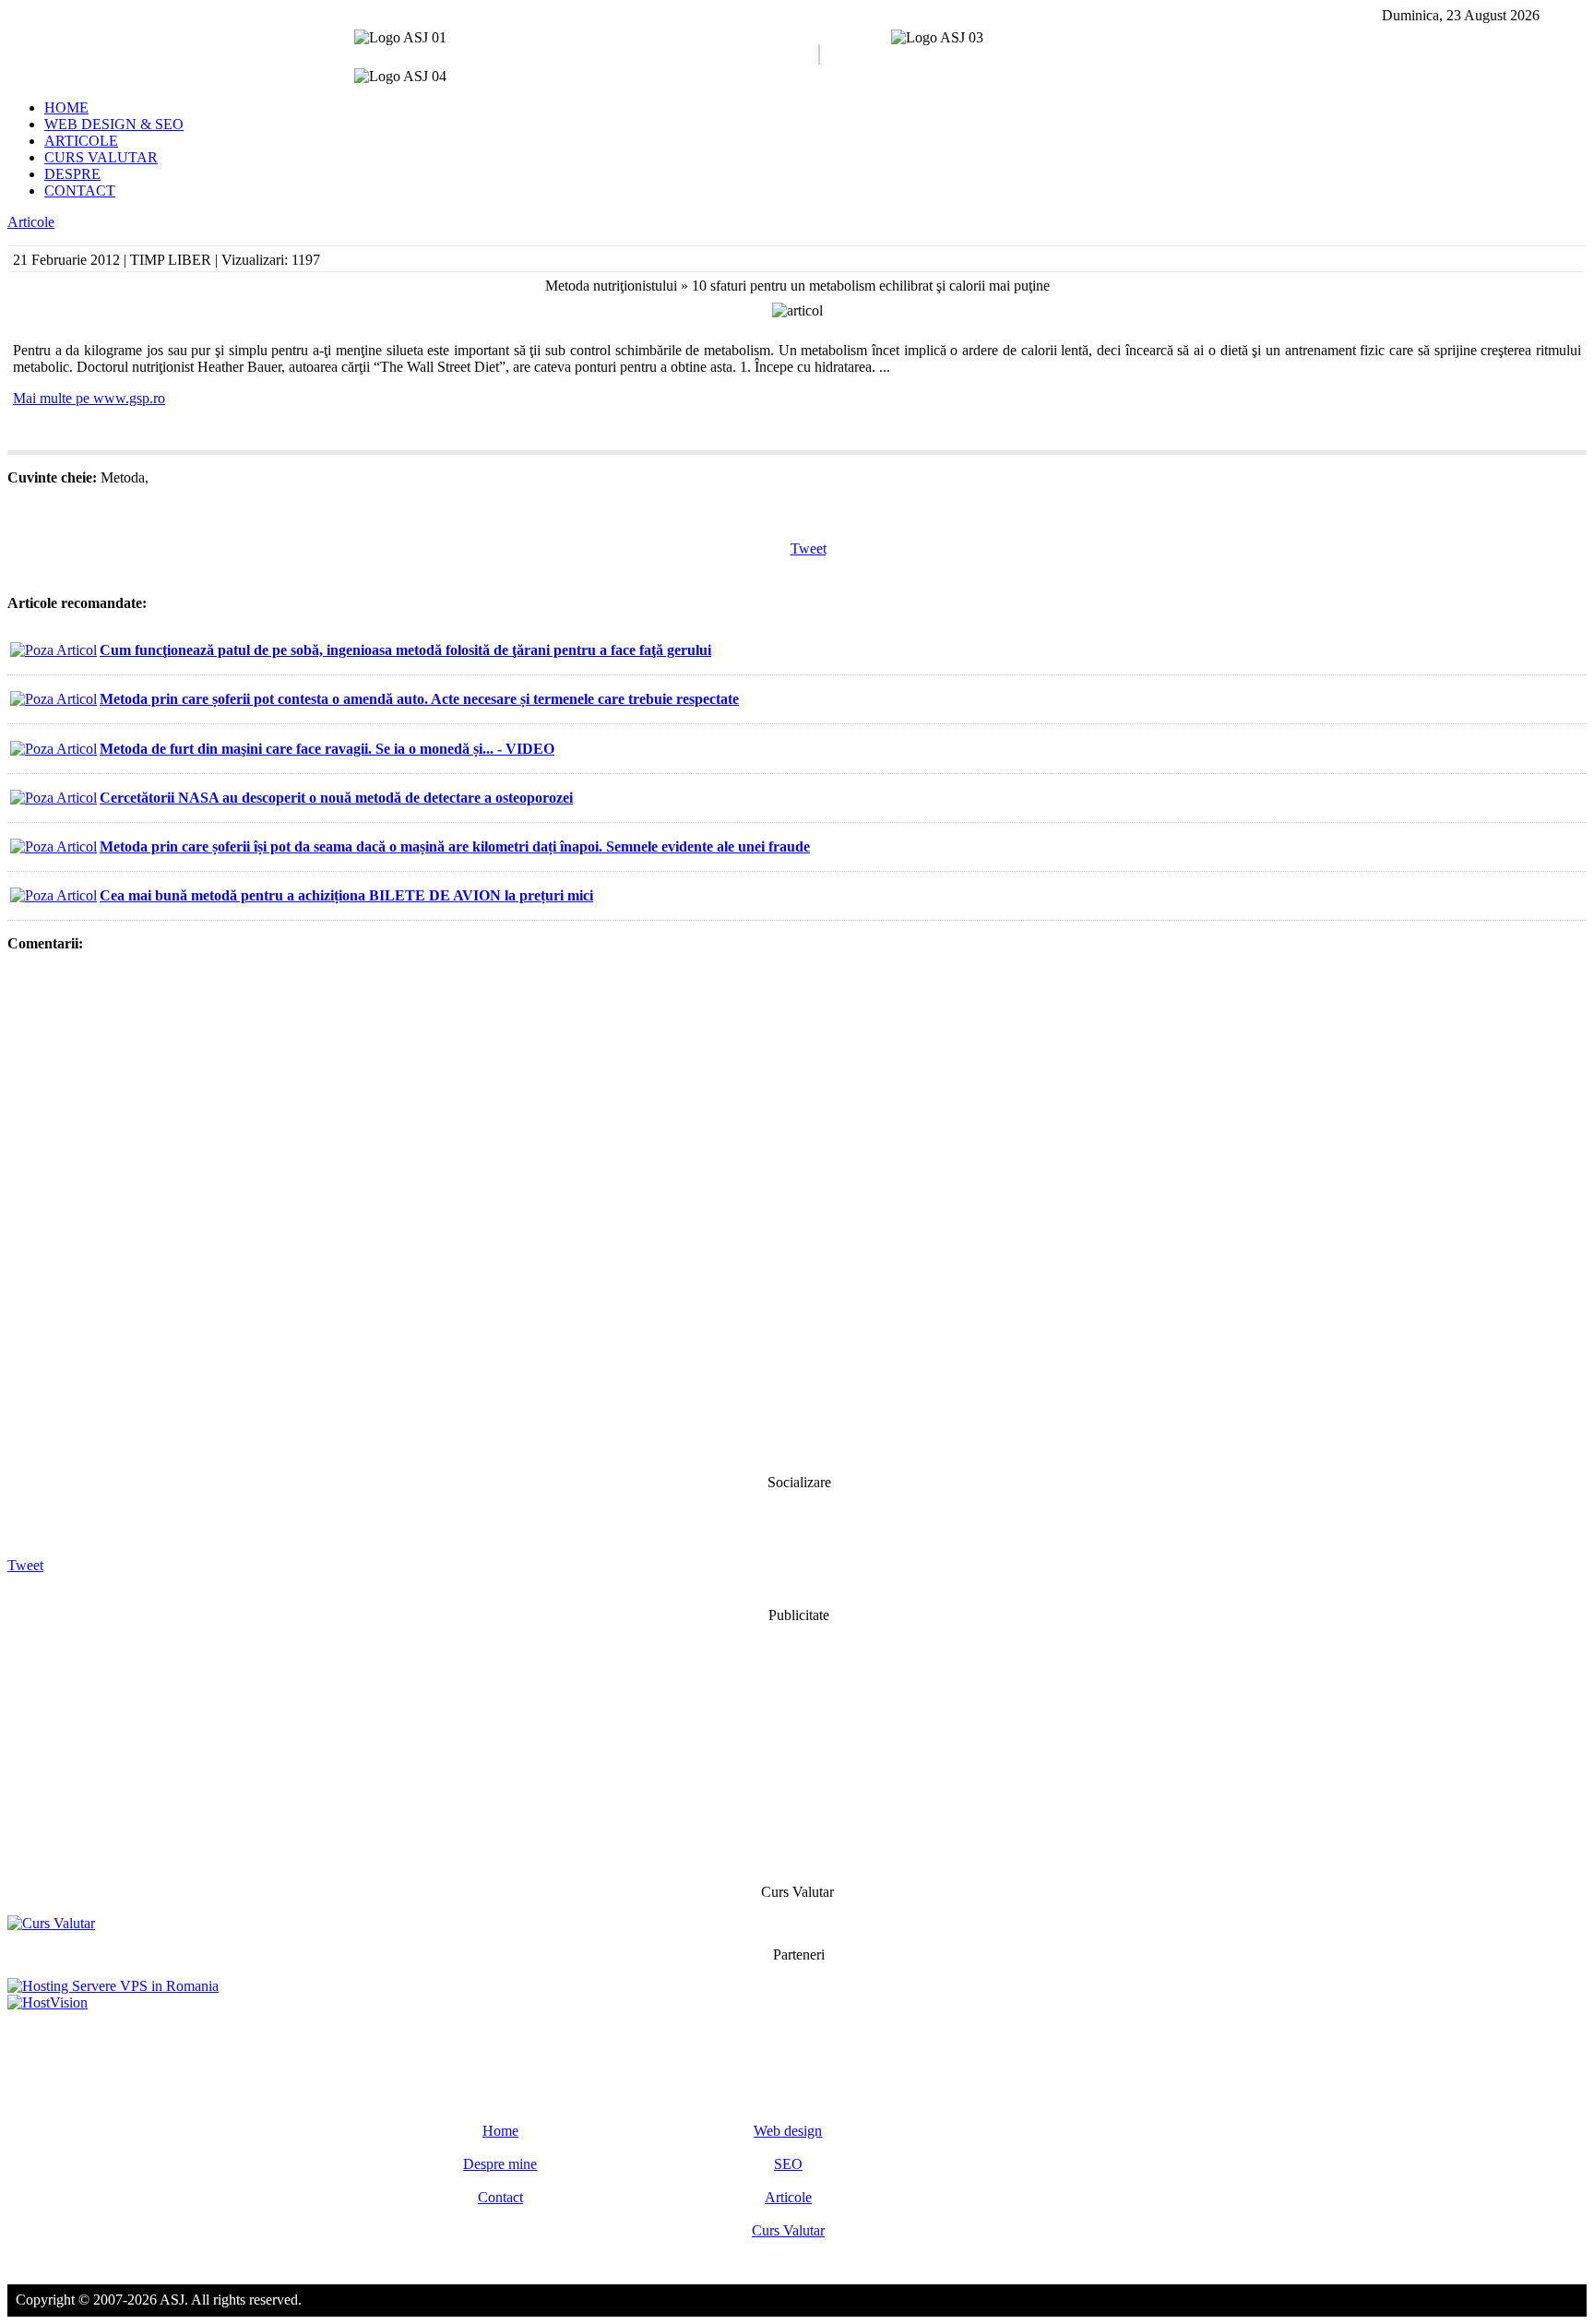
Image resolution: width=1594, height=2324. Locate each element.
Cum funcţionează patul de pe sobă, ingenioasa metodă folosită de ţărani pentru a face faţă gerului (405, 650)
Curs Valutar (788, 2230)
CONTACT (80, 191)
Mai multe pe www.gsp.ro (89, 398)
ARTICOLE (81, 141)
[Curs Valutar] (51, 1923)
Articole (31, 222)
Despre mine (500, 2164)
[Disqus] (797, 1211)
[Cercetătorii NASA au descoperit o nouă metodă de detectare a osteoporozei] (54, 798)
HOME (66, 107)
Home (500, 2131)
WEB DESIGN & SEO (114, 124)
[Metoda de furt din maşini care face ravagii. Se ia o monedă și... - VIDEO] (54, 749)
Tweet (809, 548)
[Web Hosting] (48, 2002)
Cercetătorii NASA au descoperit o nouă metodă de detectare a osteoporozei (336, 798)
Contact (500, 2197)
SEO (788, 2164)
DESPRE (72, 174)
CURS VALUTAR (101, 157)
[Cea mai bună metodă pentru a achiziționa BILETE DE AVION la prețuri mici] (54, 895)
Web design (788, 2131)
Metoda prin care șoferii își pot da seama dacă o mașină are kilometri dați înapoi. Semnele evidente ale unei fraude (455, 846)
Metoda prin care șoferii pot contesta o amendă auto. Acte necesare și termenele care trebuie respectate (419, 699)
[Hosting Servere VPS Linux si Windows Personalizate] (113, 1986)
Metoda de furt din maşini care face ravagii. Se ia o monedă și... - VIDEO (327, 749)
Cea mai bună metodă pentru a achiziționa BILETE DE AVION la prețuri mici (346, 895)
